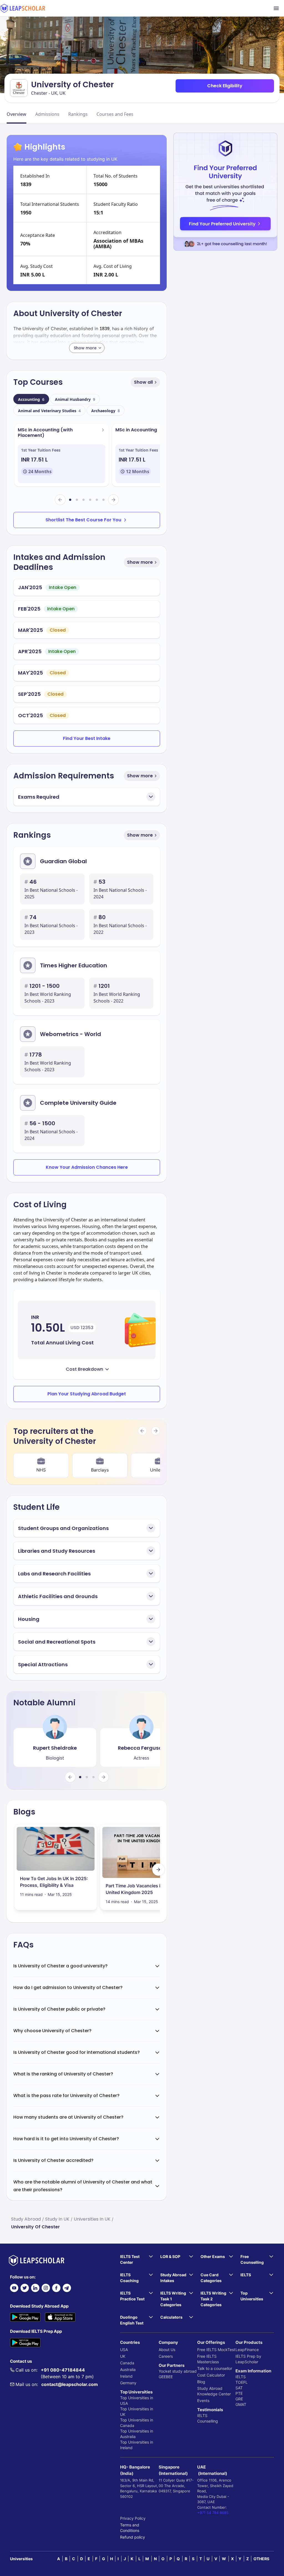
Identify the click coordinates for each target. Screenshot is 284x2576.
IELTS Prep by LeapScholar (248, 2359)
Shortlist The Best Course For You (83, 520)
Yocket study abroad (178, 2371)
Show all (143, 382)
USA (124, 2350)
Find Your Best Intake (87, 738)
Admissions (47, 114)
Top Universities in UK (137, 2412)
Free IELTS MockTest (216, 2350)
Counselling (208, 2421)
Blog (201, 2382)
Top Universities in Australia (137, 2434)
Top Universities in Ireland (137, 2445)
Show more (140, 562)
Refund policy (133, 2537)
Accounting (31, 399)
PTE (239, 2393)
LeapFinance (247, 2350)
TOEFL (242, 2382)
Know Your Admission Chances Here (87, 1167)
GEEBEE (166, 2377)
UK (123, 2356)
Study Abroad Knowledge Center (214, 2391)
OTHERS (261, 2559)
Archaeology (106, 411)
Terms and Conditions (130, 2528)
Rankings (78, 114)
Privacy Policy (133, 2518)
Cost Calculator (211, 2375)
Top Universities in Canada (137, 2423)
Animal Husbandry (75, 399)
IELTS (202, 2415)
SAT (239, 2388)
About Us (167, 2350)
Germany (128, 2383)
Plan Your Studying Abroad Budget (87, 1394)
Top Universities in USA (137, 2401)
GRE (239, 2399)
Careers (166, 2356)
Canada (127, 2363)
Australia (128, 2369)
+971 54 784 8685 (213, 2513)
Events (203, 2401)
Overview (17, 114)
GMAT (241, 2404)
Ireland (126, 2376)
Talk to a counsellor (215, 2368)
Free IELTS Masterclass (208, 2359)
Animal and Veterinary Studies (49, 411)
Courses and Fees (115, 114)
